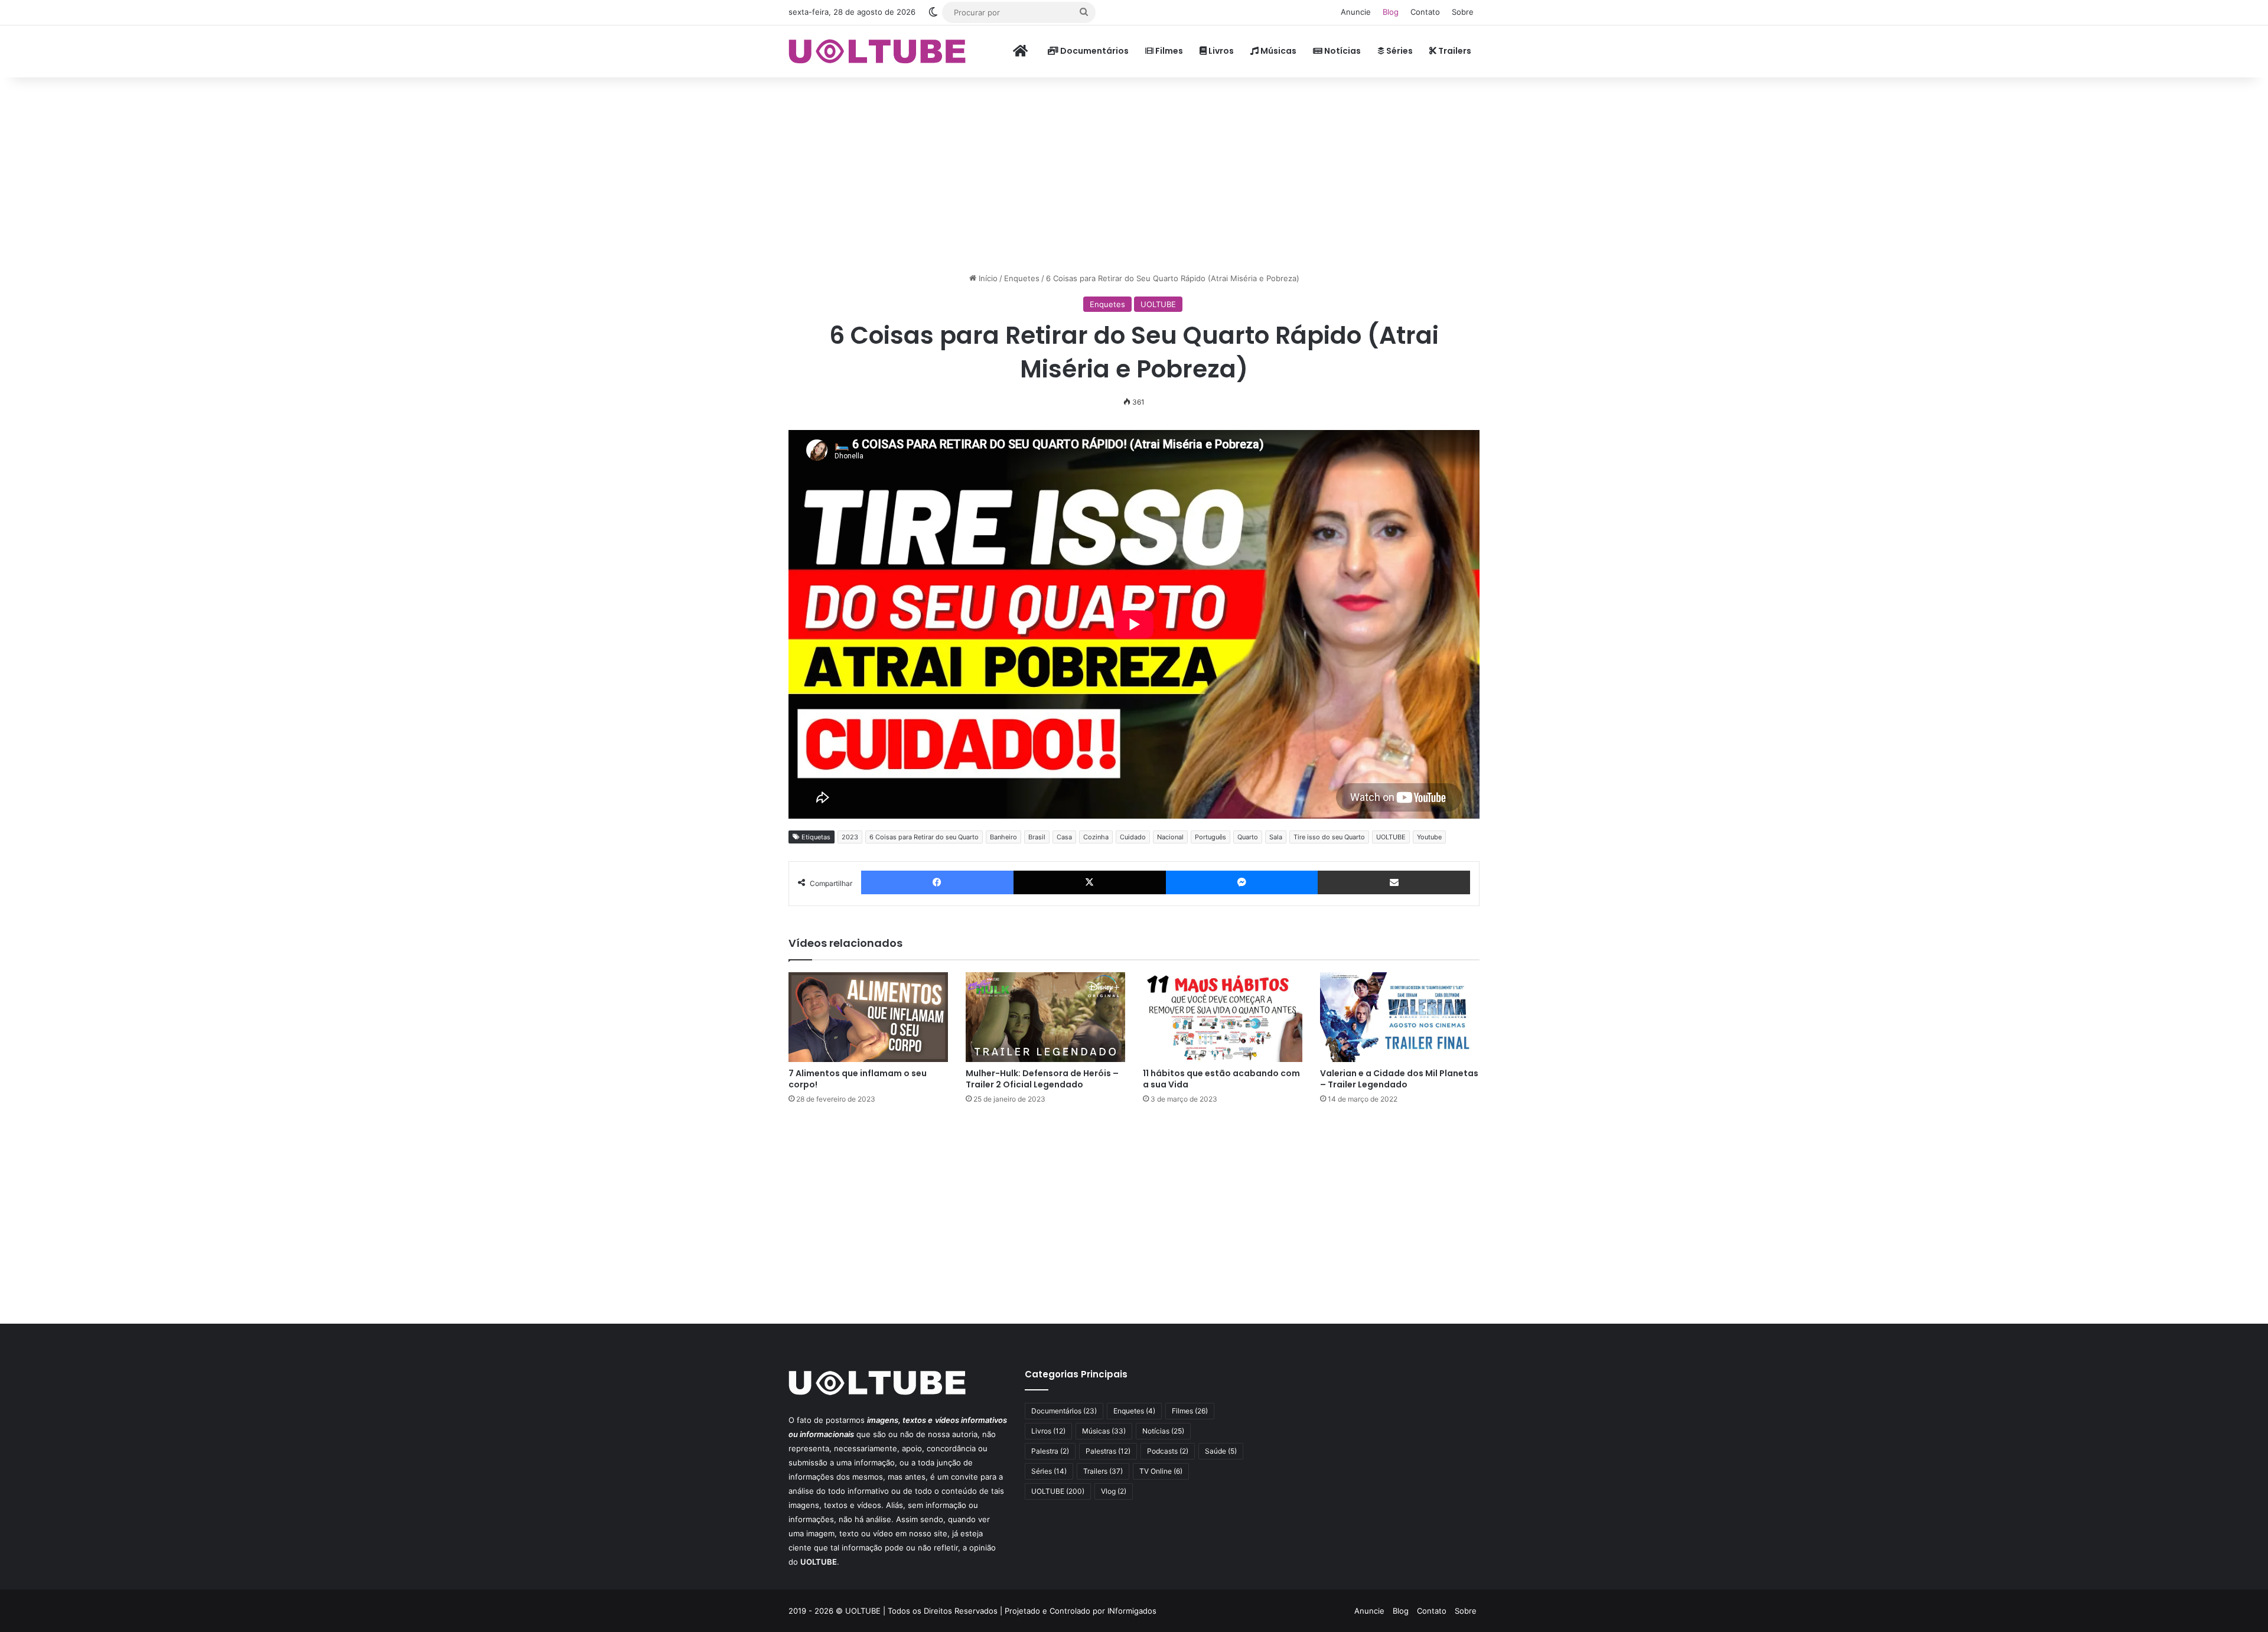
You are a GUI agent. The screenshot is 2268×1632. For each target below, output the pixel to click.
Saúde (1221, 1451)
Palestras (1108, 1451)
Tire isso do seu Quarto (1329, 837)
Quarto (1248, 837)
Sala (1276, 837)
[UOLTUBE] (877, 51)
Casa (1064, 837)
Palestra (1050, 1451)
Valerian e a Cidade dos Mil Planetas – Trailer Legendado (1399, 1079)
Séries (1399, 51)
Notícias (1342, 51)
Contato (1425, 12)
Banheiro (1003, 837)
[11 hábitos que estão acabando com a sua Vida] (1223, 1017)
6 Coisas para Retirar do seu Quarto (924, 837)
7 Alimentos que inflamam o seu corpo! (858, 1079)
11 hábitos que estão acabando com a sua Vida (1221, 1079)
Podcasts (1168, 1451)
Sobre (1463, 12)
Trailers (1454, 51)
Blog (1391, 12)
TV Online (1161, 1471)
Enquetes (1022, 278)
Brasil (1037, 837)
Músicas (1278, 51)
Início (987, 278)
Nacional (1170, 837)
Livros (1220, 51)
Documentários (1094, 51)
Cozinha (1096, 837)
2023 (850, 837)
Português (1210, 837)
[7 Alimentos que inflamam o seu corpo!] (868, 1017)
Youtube (1429, 837)
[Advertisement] (1134, 172)
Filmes (1168, 51)
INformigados (1132, 1611)
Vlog (1114, 1491)
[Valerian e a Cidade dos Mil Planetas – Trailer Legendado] (1400, 1017)
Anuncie (1356, 12)
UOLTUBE (1158, 304)
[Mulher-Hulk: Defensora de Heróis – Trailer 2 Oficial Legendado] (1045, 1017)
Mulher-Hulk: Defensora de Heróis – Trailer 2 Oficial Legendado (1042, 1079)
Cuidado (1133, 837)
